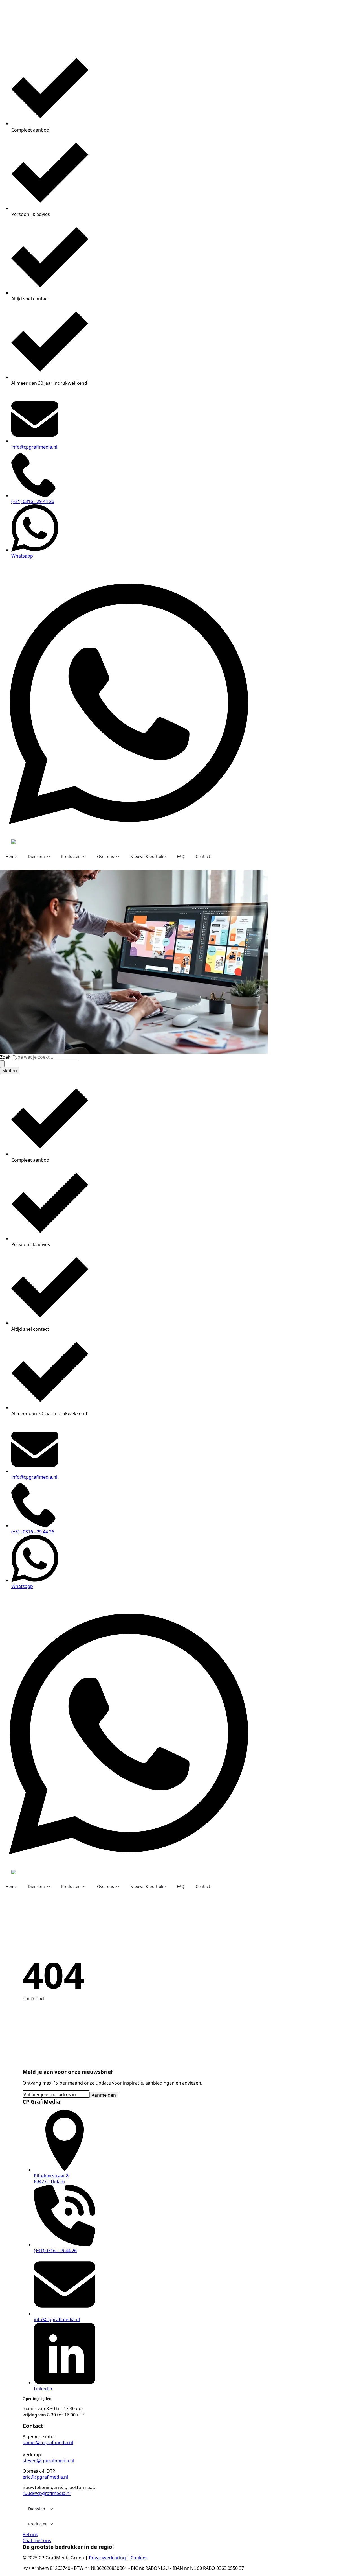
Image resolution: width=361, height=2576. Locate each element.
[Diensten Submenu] (50, 857)
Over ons (105, 856)
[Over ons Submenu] (119, 857)
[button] (2, 1064)
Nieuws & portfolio (148, 856)
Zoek (5, 1057)
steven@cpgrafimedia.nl (48, 2461)
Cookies (139, 2558)
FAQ (181, 856)
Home (11, 856)
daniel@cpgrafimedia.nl (48, 2442)
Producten (71, 856)
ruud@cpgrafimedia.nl (47, 2493)
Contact (203, 856)
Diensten (36, 856)
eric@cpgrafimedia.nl (45, 2477)
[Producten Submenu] (86, 857)
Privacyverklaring (107, 2558)
